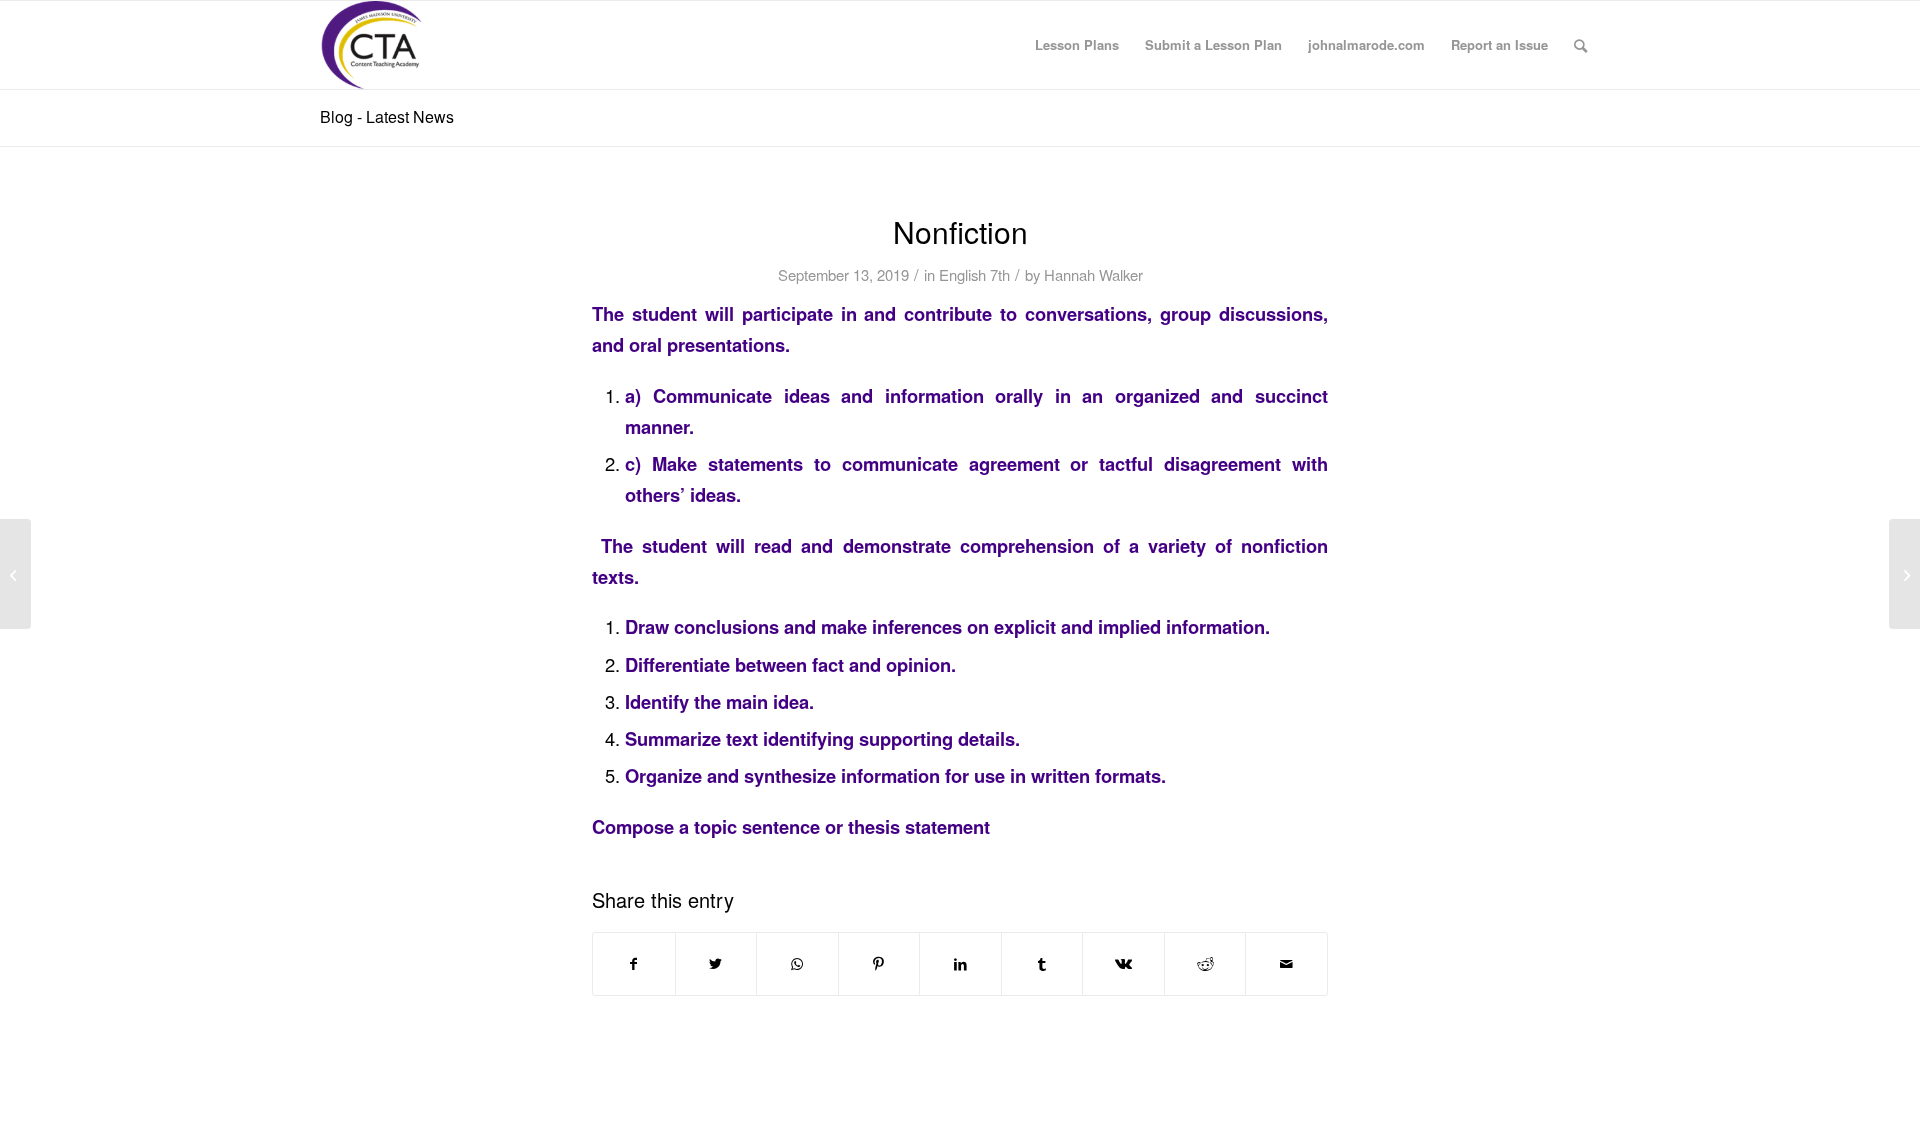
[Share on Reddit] (1205, 964)
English (962, 274)
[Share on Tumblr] (1042, 964)
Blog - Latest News (387, 116)
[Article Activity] (15, 574)
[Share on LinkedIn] (960, 964)
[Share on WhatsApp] (797, 964)
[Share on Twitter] (716, 964)
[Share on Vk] (1123, 964)
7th (1000, 274)
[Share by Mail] (1286, 964)
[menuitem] (1077, 45)
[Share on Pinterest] (879, 964)
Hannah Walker (1093, 274)
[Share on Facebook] (634, 964)
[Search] (1580, 45)
